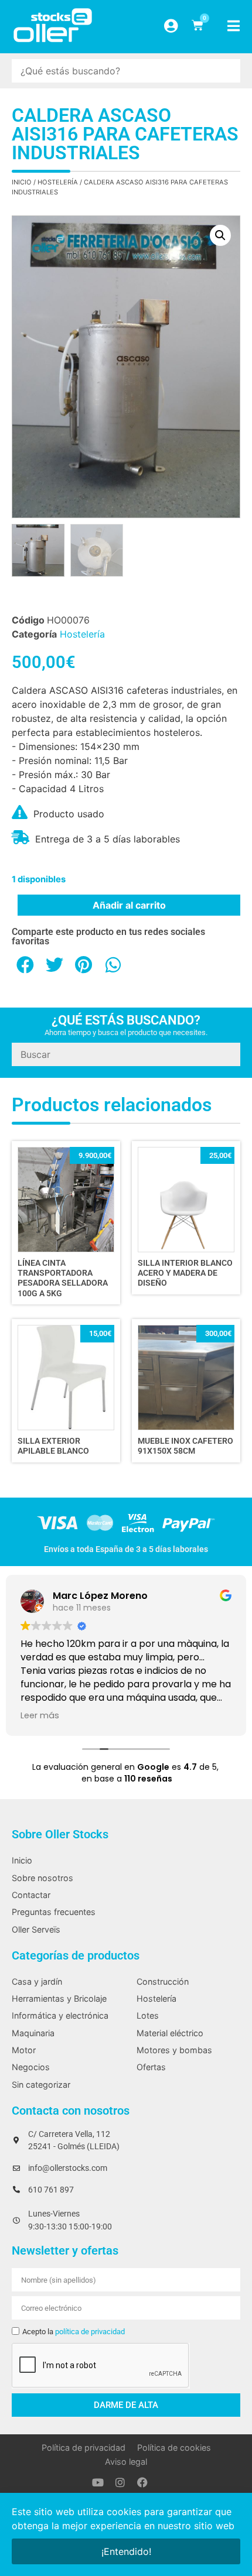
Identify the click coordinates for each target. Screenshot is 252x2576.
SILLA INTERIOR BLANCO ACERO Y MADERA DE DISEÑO (185, 1273)
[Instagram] (120, 2482)
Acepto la (74, 2332)
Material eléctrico (170, 2033)
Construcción (163, 1981)
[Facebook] (142, 2482)
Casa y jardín (37, 1981)
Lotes (148, 2015)
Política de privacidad (84, 2447)
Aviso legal (126, 2462)
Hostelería (58, 182)
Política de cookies (174, 2447)
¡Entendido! (126, 2551)
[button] (220, 235)
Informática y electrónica (60, 2015)
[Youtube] (98, 2482)
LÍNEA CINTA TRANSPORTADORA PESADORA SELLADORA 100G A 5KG (63, 1278)
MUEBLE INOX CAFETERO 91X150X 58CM (185, 1446)
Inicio (22, 182)
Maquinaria (33, 2033)
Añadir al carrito (129, 905)
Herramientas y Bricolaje (59, 1998)
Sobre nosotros (42, 1878)
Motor (24, 2050)
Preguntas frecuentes (54, 1912)
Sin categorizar (41, 2085)
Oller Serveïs (36, 1929)
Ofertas (151, 2067)
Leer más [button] (40, 1715)
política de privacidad (90, 2332)
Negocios (31, 2067)
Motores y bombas (174, 2050)
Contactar (31, 1895)
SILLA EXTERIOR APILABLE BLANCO (53, 1446)
